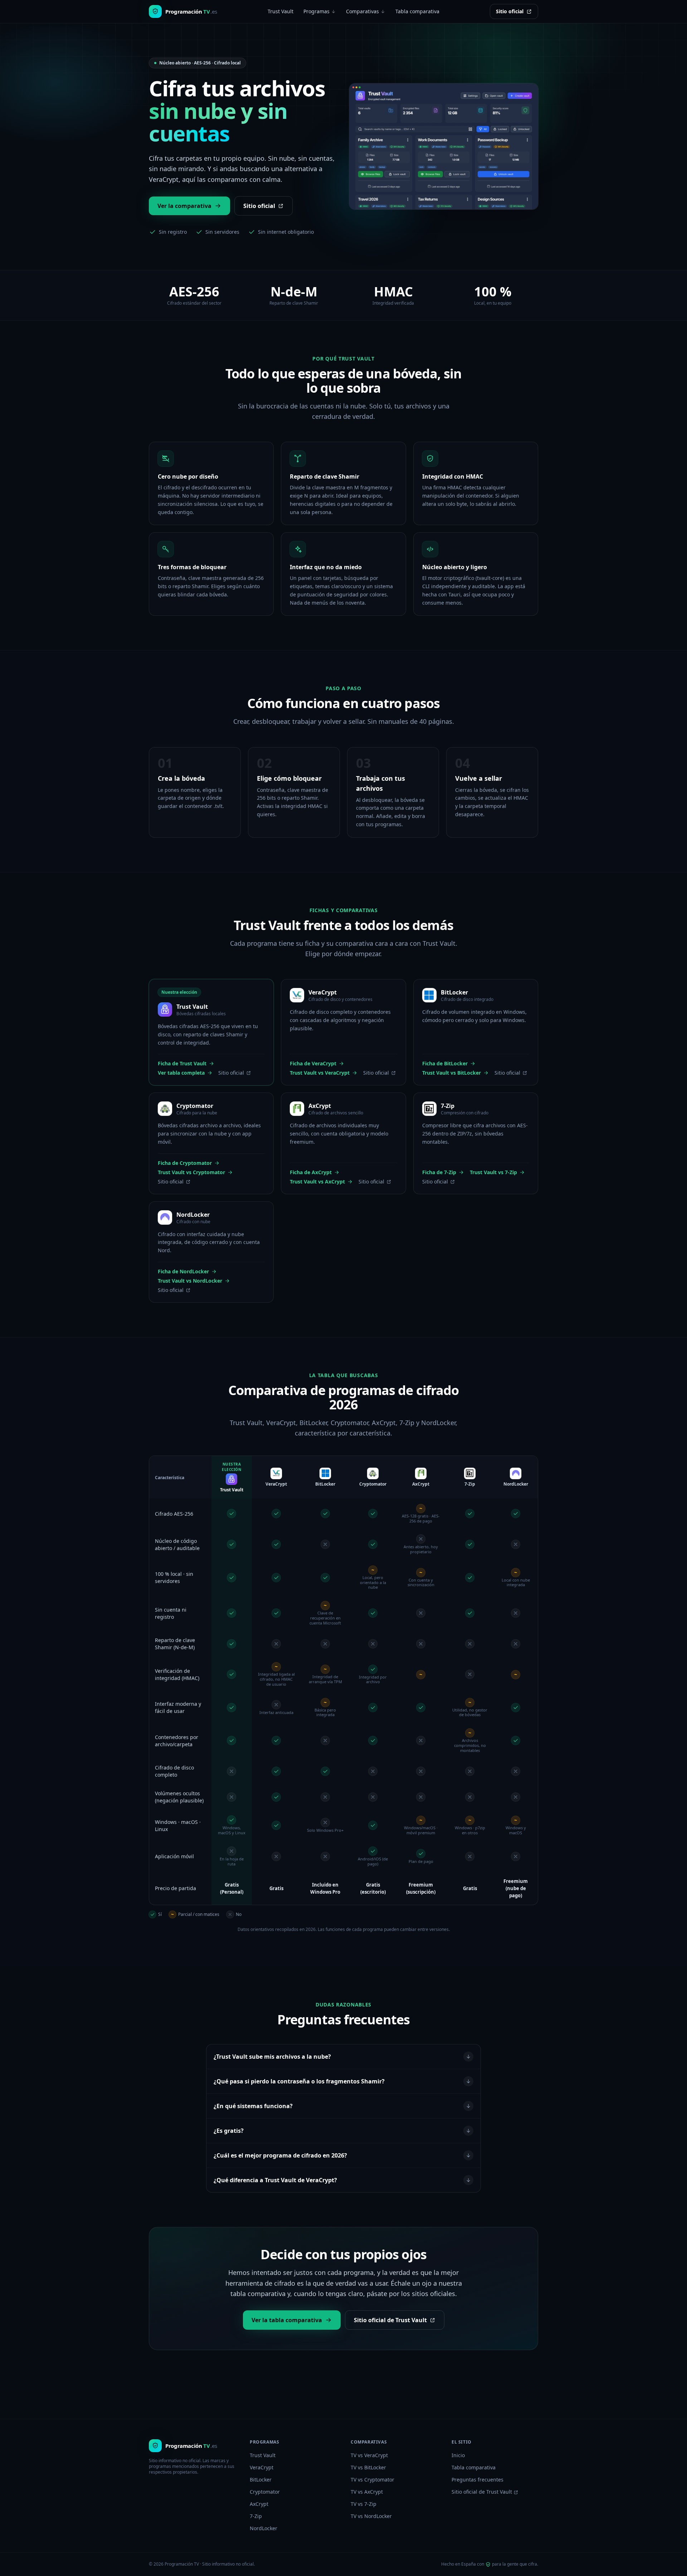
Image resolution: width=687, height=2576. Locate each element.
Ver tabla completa (181, 1073)
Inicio (458, 2455)
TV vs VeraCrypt (369, 2455)
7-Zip (256, 2516)
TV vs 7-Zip (364, 2504)
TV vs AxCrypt (367, 2492)
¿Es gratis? (229, 2131)
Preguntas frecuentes (478, 2480)
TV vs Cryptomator (372, 2480)
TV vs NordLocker (371, 2516)
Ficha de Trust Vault (182, 1063)
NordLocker (264, 2528)
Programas (316, 11)
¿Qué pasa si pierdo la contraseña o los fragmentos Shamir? (299, 2081)
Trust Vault (281, 11)
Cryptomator (265, 2492)
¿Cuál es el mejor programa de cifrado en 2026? (280, 2155)
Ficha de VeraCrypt (313, 1063)
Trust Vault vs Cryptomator (191, 1172)
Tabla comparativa (417, 11)
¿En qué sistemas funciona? (253, 2106)
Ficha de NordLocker (183, 1271)
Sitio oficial (510, 11)
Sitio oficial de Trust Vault (390, 2320)
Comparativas (362, 11)
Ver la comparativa (184, 206)
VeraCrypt (262, 2467)
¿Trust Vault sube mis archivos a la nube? (272, 2057)
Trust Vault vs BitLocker (452, 1073)
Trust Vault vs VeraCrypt (320, 1073)
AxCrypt (259, 2504)
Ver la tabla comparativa (287, 2320)
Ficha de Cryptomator (185, 1163)
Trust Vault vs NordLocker (190, 1281)
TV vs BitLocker (368, 2467)
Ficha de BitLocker (445, 1063)
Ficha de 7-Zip (439, 1172)
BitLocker (261, 2480)
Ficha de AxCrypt (311, 1172)
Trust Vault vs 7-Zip (493, 1172)
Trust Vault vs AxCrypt (317, 1182)
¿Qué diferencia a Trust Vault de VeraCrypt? (275, 2180)
